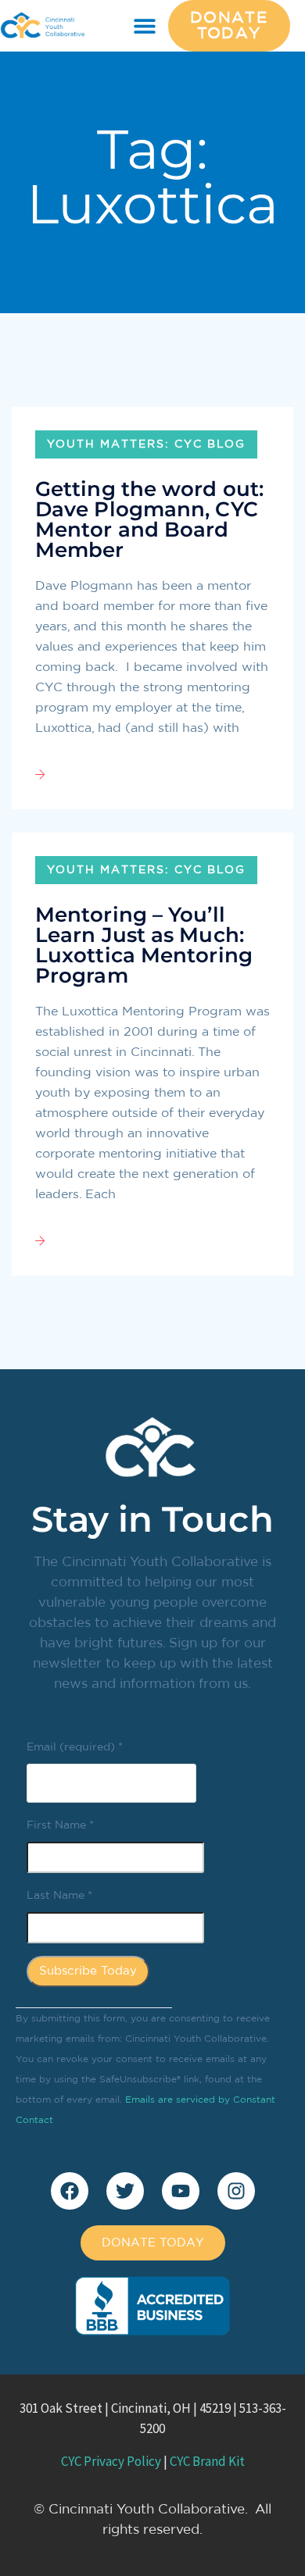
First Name (60, 1825)
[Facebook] (70, 2191)
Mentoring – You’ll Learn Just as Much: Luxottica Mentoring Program (144, 945)
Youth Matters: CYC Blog (146, 444)
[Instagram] (236, 2191)
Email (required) (75, 1747)
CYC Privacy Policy (111, 2461)
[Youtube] (181, 2191)
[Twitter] (125, 2191)
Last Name (59, 1896)
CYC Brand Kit (207, 2461)
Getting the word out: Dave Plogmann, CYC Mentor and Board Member (149, 519)
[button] (145, 26)
